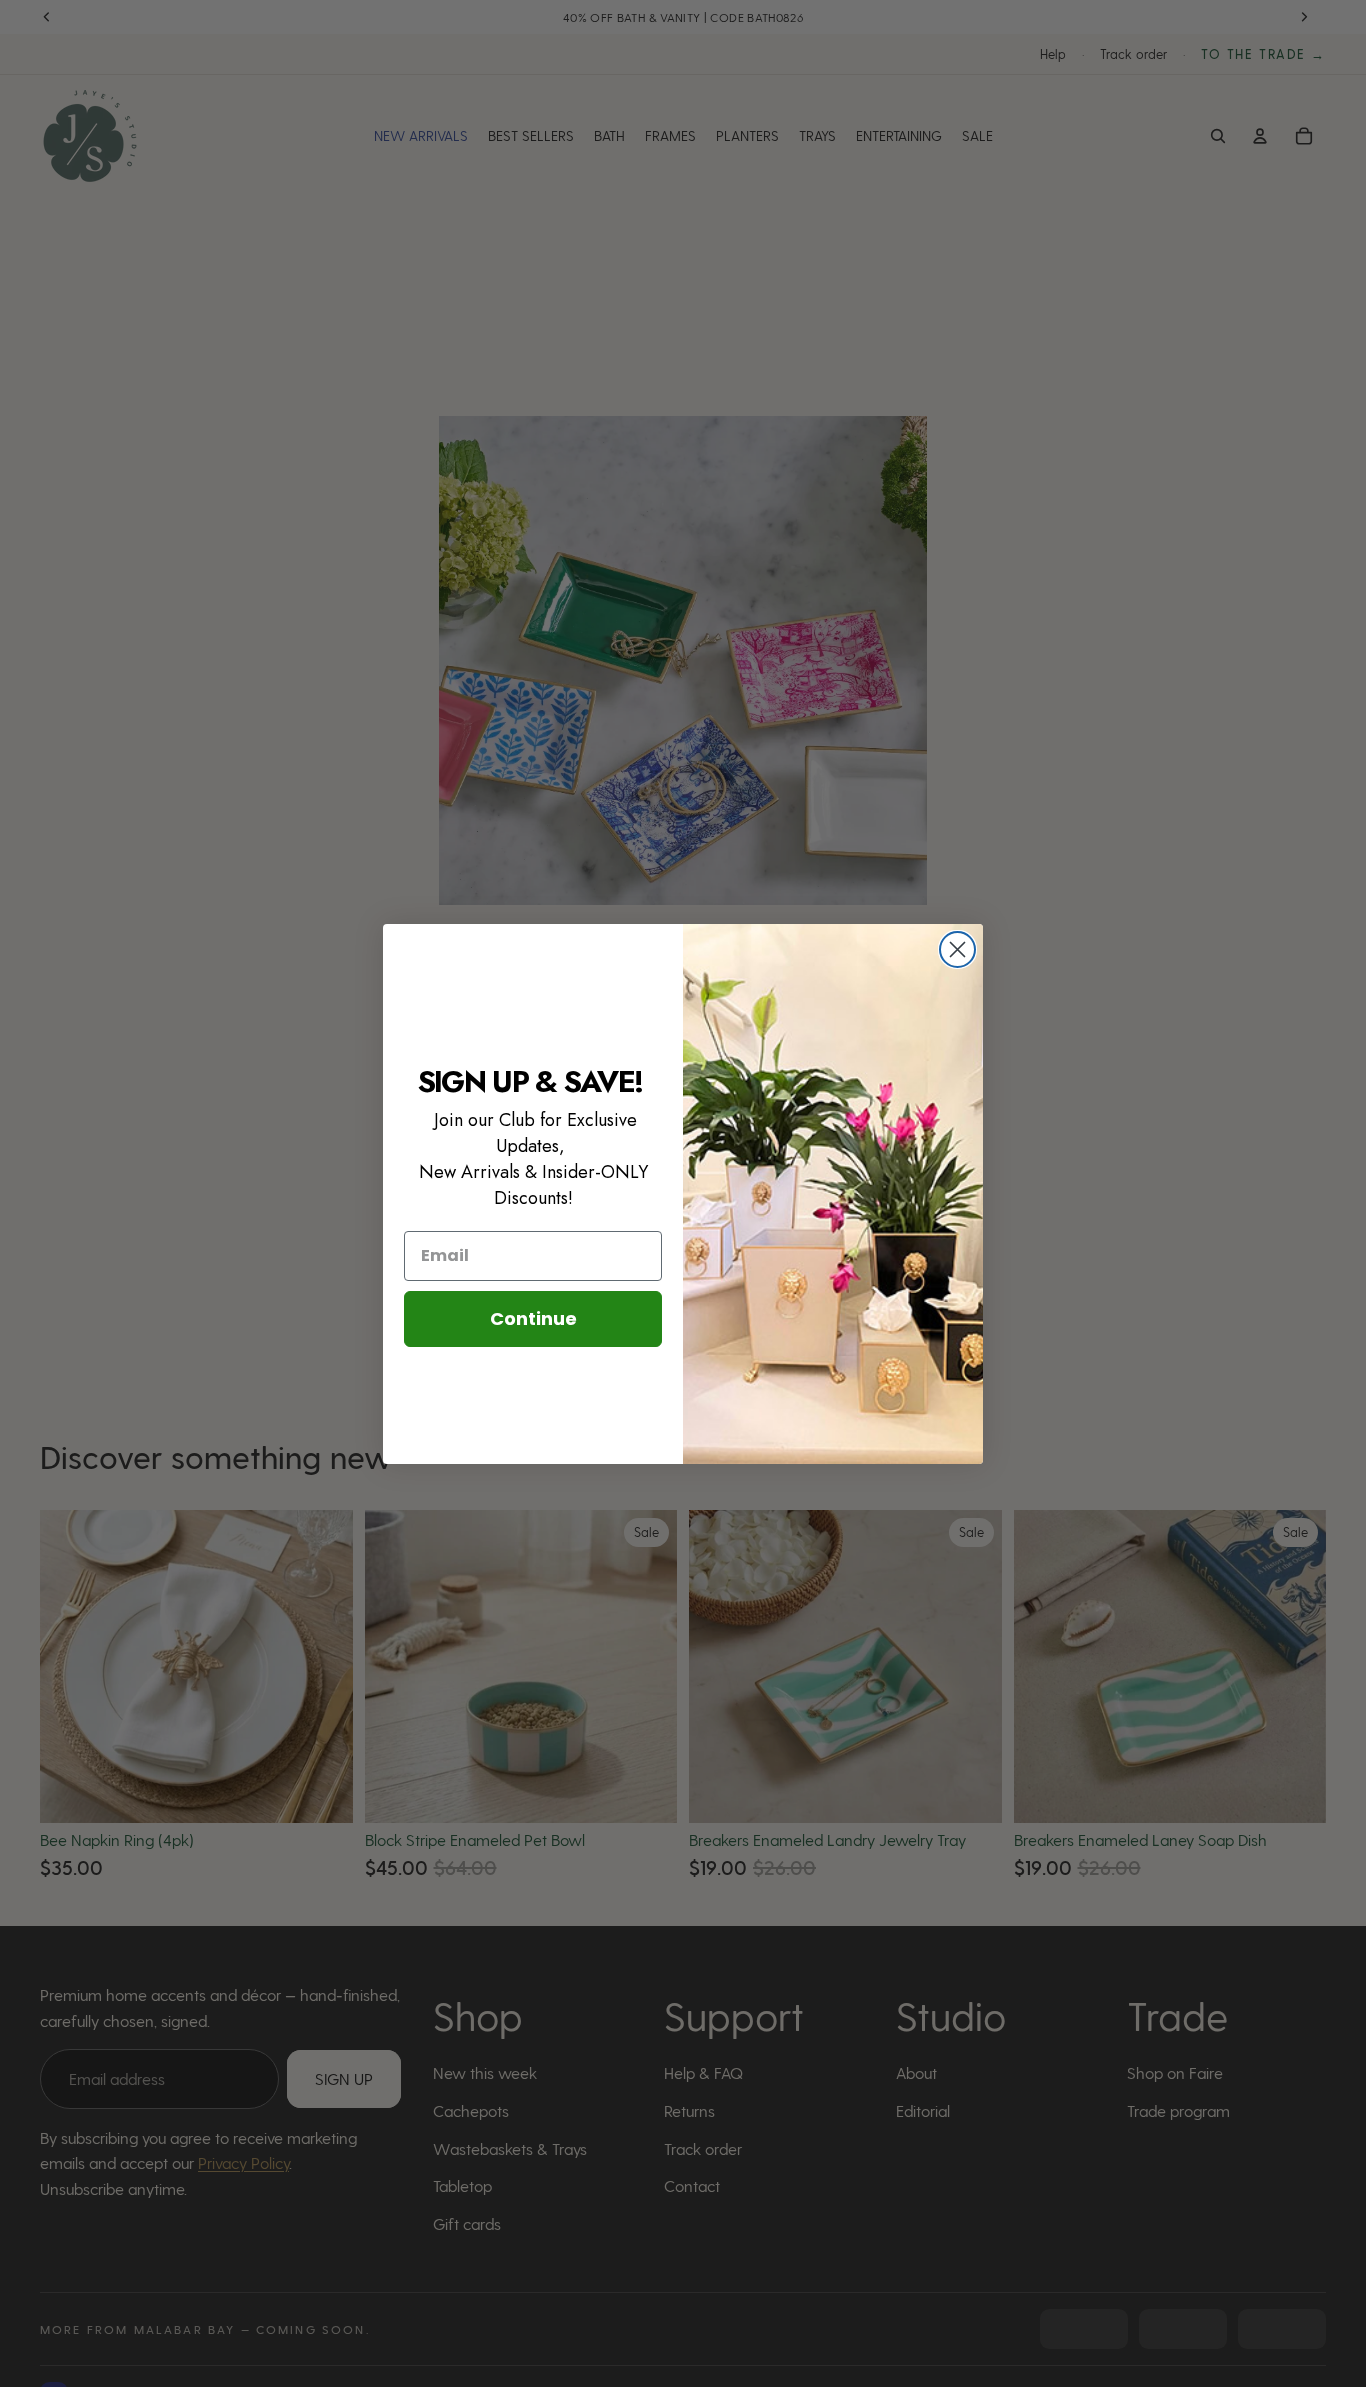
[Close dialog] (957, 949)
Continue (533, 1318)
